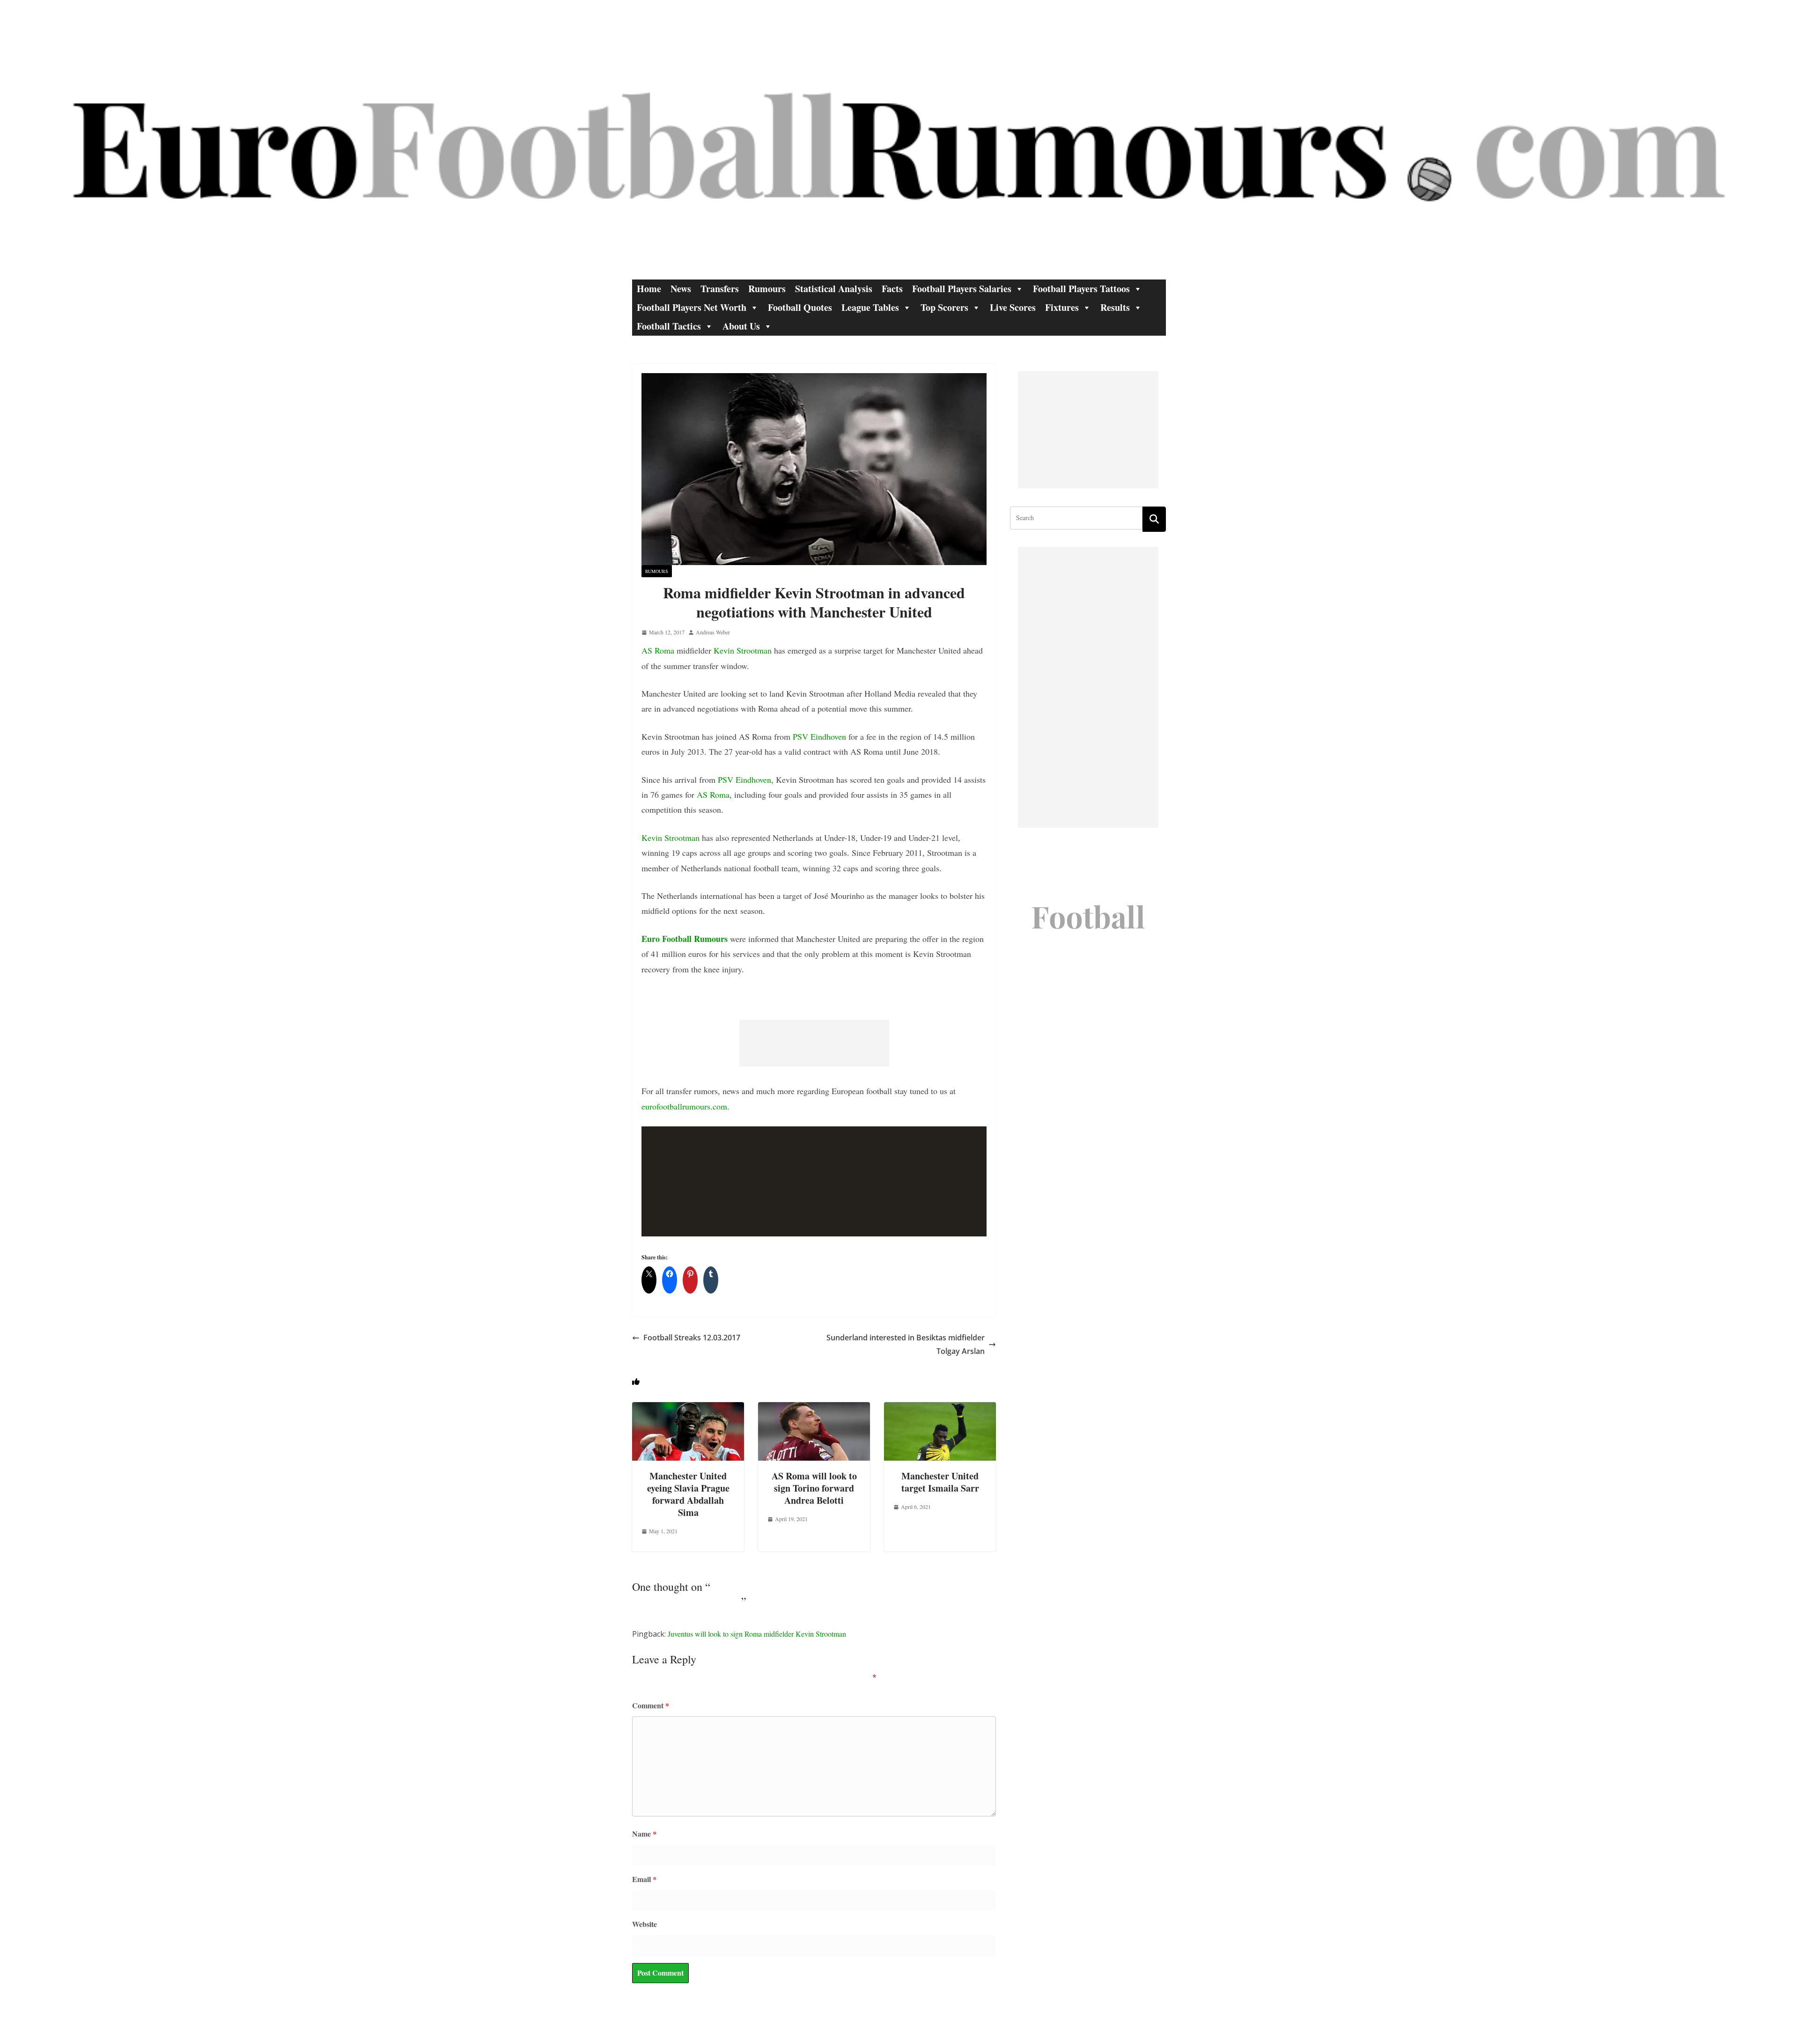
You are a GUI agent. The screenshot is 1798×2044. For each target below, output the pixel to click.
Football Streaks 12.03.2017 (692, 1338)
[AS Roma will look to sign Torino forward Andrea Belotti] (814, 1408)
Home (649, 289)
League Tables (870, 307)
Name (644, 1834)
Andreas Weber (713, 632)
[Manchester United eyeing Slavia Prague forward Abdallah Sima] (688, 1408)
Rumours (767, 289)
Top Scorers (944, 307)
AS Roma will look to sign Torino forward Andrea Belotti (814, 1488)
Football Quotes (800, 307)
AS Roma (658, 650)
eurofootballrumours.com (684, 1106)
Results (1115, 307)
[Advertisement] (814, 1043)
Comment (651, 1705)
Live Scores (1013, 307)
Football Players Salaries (962, 289)
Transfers (720, 289)
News (681, 289)
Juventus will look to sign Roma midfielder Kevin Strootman (757, 1634)
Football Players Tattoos (1081, 289)
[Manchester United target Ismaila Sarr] (940, 1408)
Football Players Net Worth (692, 307)
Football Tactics (669, 326)
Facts (892, 289)
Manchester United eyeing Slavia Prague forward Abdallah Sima (688, 1494)
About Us (741, 326)
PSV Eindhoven (819, 736)
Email (644, 1879)
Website (645, 1924)
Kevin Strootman (743, 650)
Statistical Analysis (834, 289)
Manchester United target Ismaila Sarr (940, 1482)
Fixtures (1062, 307)
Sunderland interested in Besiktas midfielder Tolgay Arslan (906, 1344)
